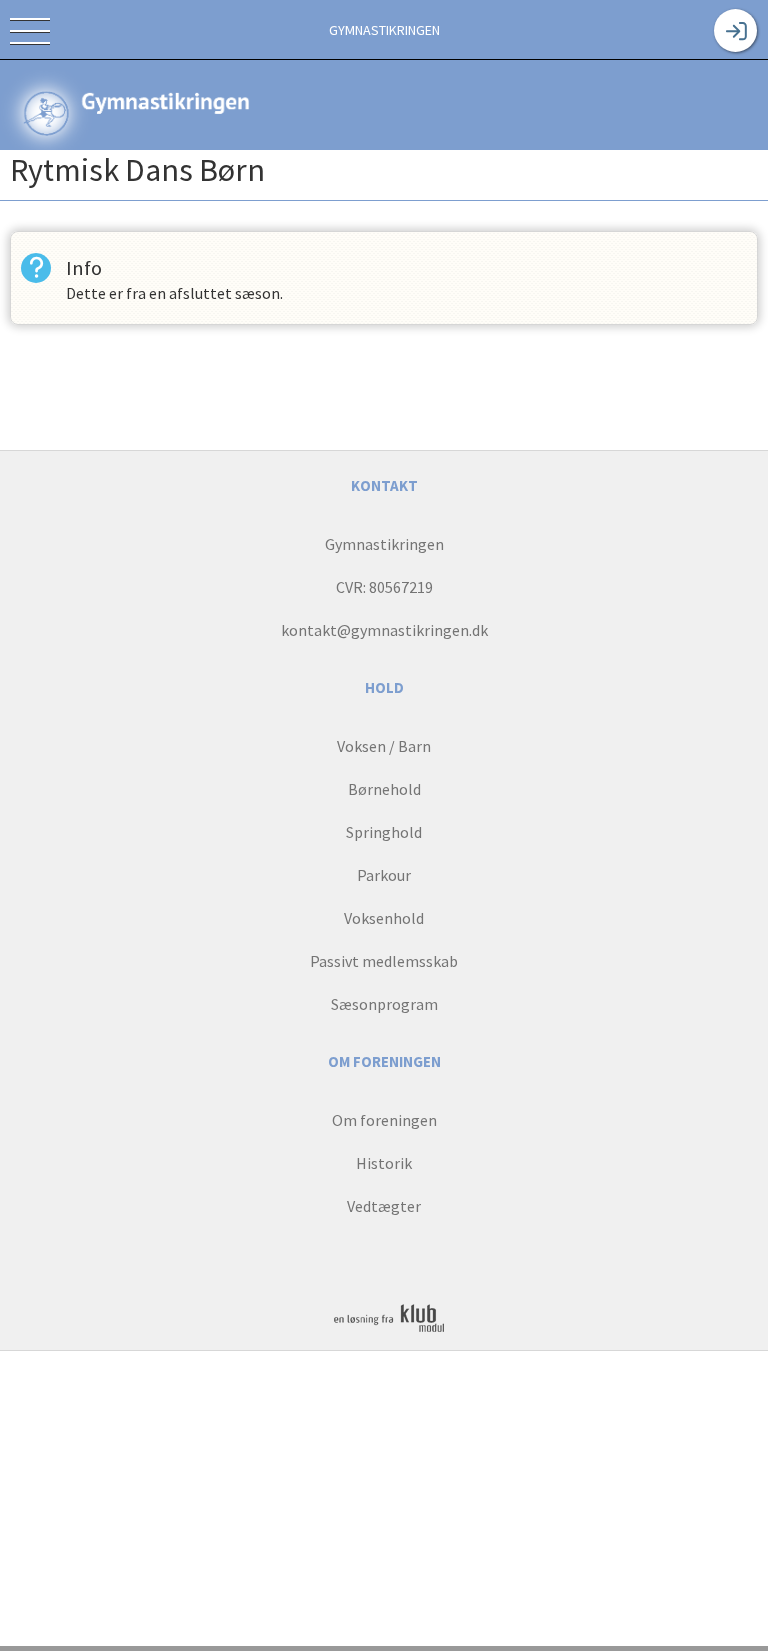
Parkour (384, 875)
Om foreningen (384, 1120)
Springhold (384, 832)
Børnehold (384, 789)
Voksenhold (384, 918)
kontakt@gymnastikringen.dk (384, 630)
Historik (384, 1163)
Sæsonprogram (384, 1004)
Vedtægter (384, 1206)
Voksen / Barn (384, 746)
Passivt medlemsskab (384, 961)
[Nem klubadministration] (389, 1331)
